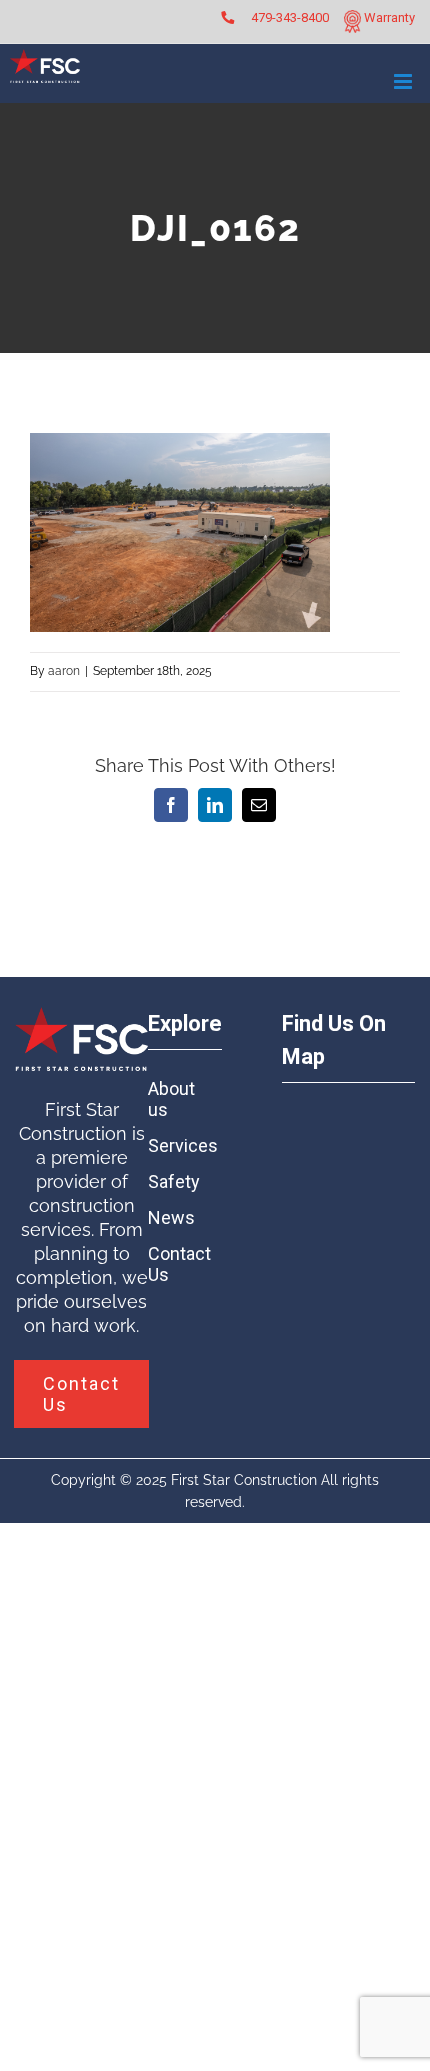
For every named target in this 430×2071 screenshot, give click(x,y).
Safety (174, 1181)
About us (171, 1099)
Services (181, 1145)
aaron (64, 671)
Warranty (388, 17)
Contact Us (179, 1264)
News (171, 1217)
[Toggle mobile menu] (404, 81)
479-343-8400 (290, 17)
